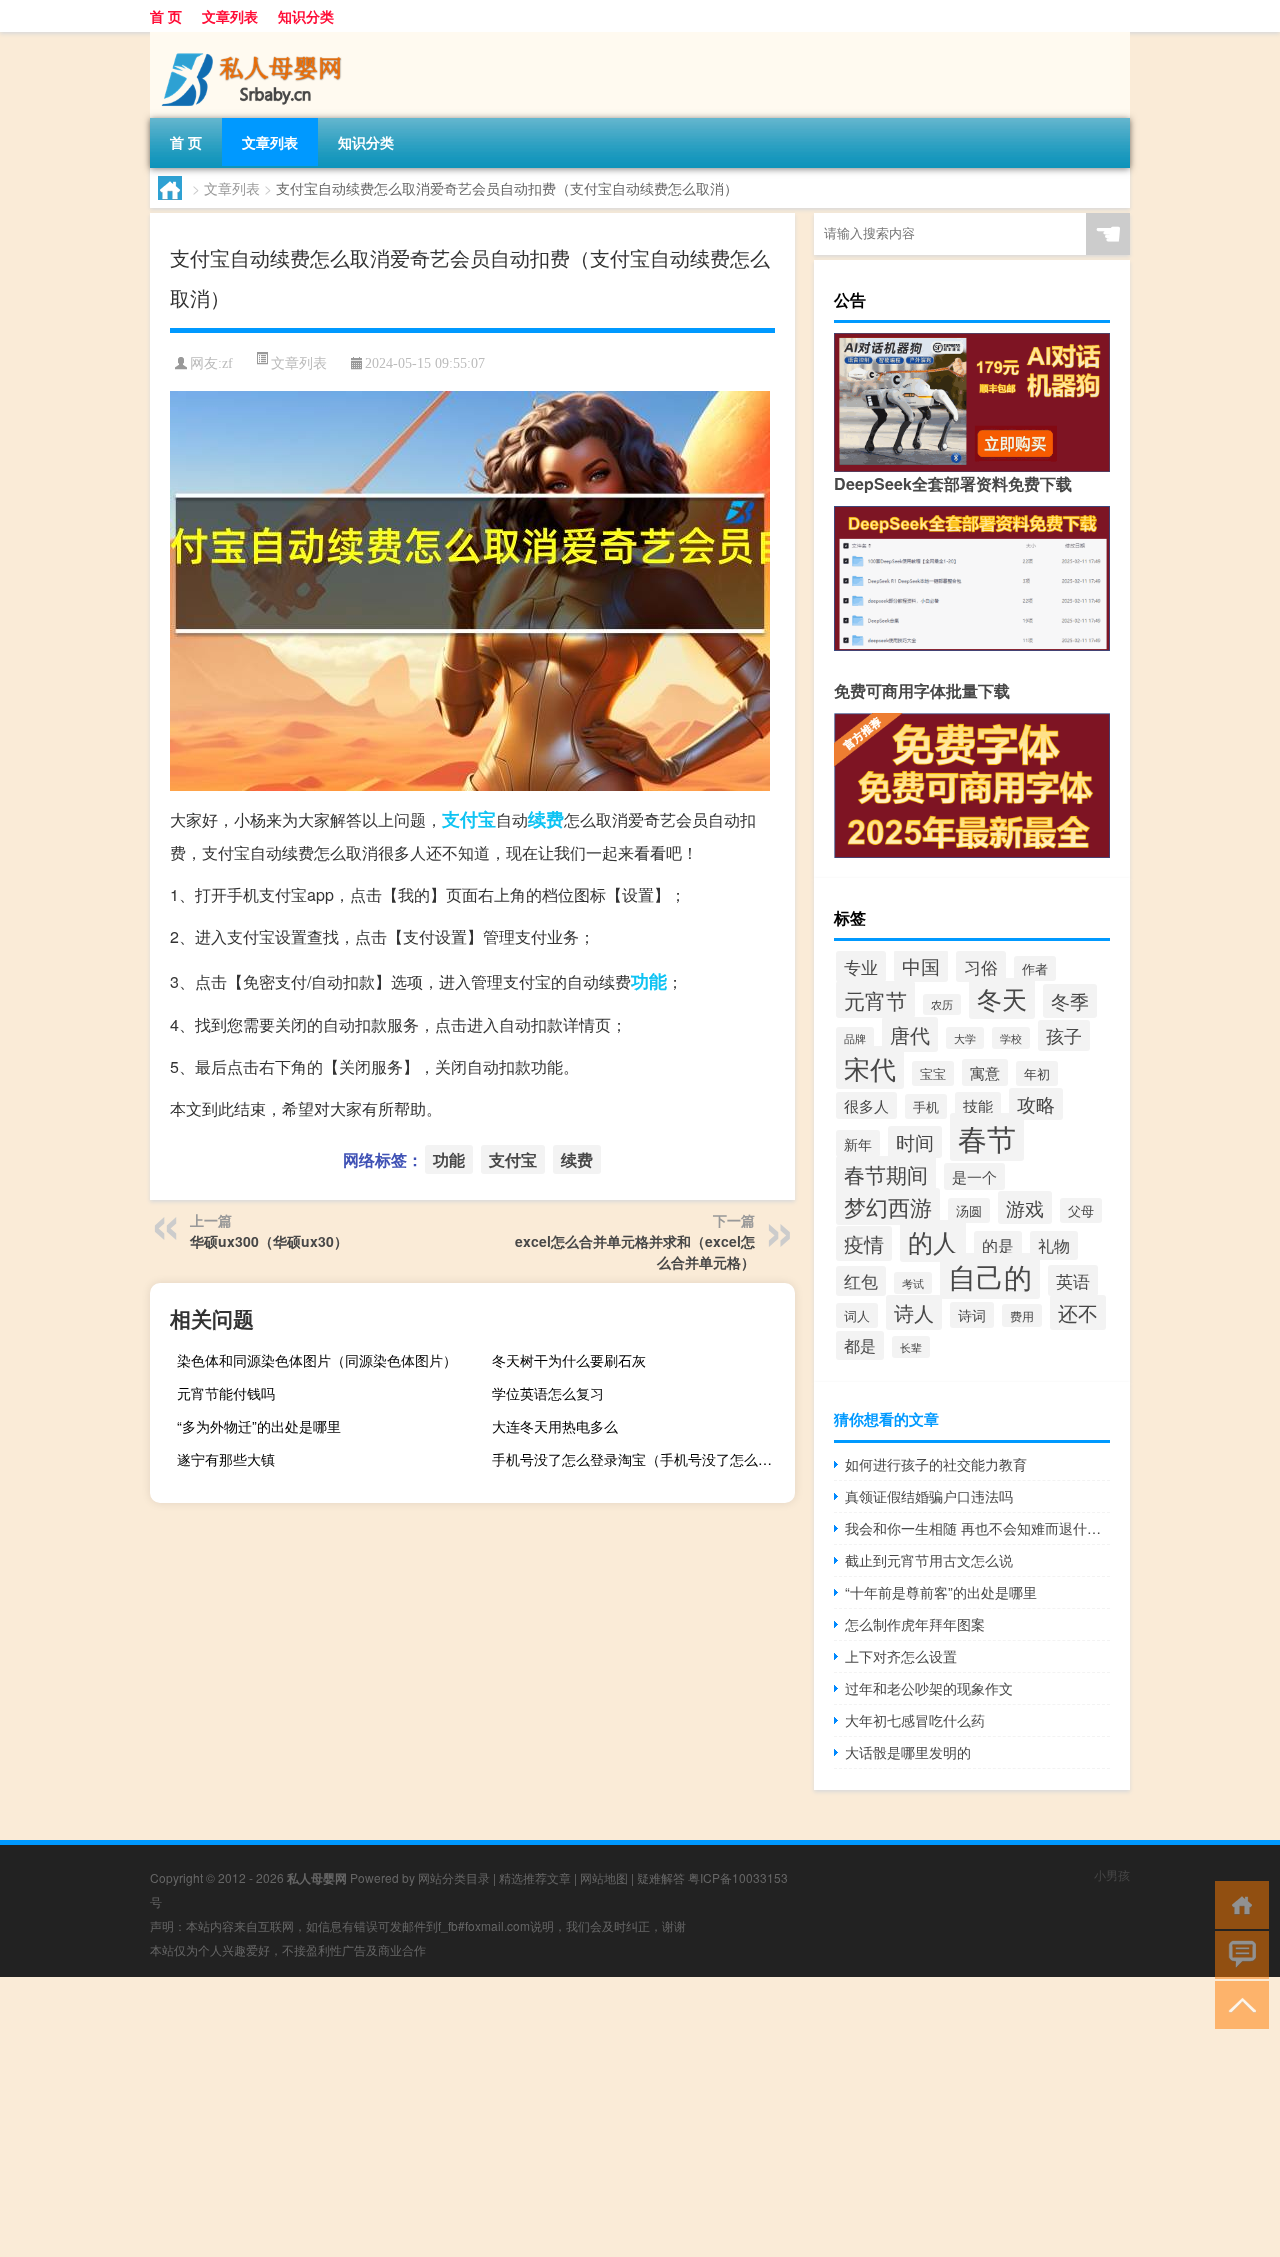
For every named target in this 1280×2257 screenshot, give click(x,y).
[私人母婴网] (255, 39)
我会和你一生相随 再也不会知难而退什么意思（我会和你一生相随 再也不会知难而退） (977, 1528)
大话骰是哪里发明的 (908, 1752)
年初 (1037, 1073)
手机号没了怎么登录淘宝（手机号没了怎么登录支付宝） (641, 1459)
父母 (1081, 1210)
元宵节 (875, 999)
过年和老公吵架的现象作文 (929, 1688)
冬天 (1002, 998)
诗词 (972, 1315)
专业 (861, 966)
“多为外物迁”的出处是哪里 (259, 1426)
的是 (998, 1245)
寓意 (985, 1072)
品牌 (855, 1038)
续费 (546, 819)
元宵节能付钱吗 (226, 1393)
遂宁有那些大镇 (226, 1459)
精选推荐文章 (535, 1877)
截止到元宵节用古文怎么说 (929, 1560)
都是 (860, 1345)
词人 (857, 1315)
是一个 (974, 1176)
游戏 (1025, 1207)
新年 (858, 1143)
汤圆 (969, 1210)
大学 (965, 1038)
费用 (1022, 1315)
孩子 (1064, 1035)
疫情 (864, 1243)
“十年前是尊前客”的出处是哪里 (941, 1592)
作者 (1035, 968)
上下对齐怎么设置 (901, 1656)
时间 (915, 1142)
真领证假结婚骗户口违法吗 (929, 1496)
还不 (1078, 1312)
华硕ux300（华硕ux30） (269, 1241)
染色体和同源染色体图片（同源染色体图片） (317, 1360)
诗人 (914, 1312)
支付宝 (469, 819)
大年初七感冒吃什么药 (915, 1720)
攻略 (1036, 1104)
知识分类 (306, 16)
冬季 (1070, 1001)
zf (227, 363)
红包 (861, 1281)
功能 (649, 981)
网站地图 (604, 1877)
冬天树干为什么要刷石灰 (569, 1360)
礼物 (1054, 1245)
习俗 (981, 966)
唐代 (910, 1034)
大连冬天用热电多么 (555, 1426)
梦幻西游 (888, 1206)
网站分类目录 (454, 1877)
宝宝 (933, 1073)
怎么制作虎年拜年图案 (915, 1624)
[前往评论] (1237, 1953)
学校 (1011, 1038)
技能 (978, 1105)
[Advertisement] (600, 2117)
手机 (926, 1106)
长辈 (911, 1347)
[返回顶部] (1237, 2003)
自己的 (990, 1276)
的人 (933, 1241)
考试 (913, 1283)
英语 (1073, 1280)
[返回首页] (1237, 1903)
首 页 (166, 16)
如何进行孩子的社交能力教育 (936, 1464)
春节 (987, 1137)
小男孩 (1112, 1874)
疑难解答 (661, 1877)
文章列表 (230, 16)
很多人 (866, 1105)
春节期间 (886, 1174)
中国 (921, 966)
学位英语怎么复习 (548, 1393)
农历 (942, 1004)
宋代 (870, 1067)
